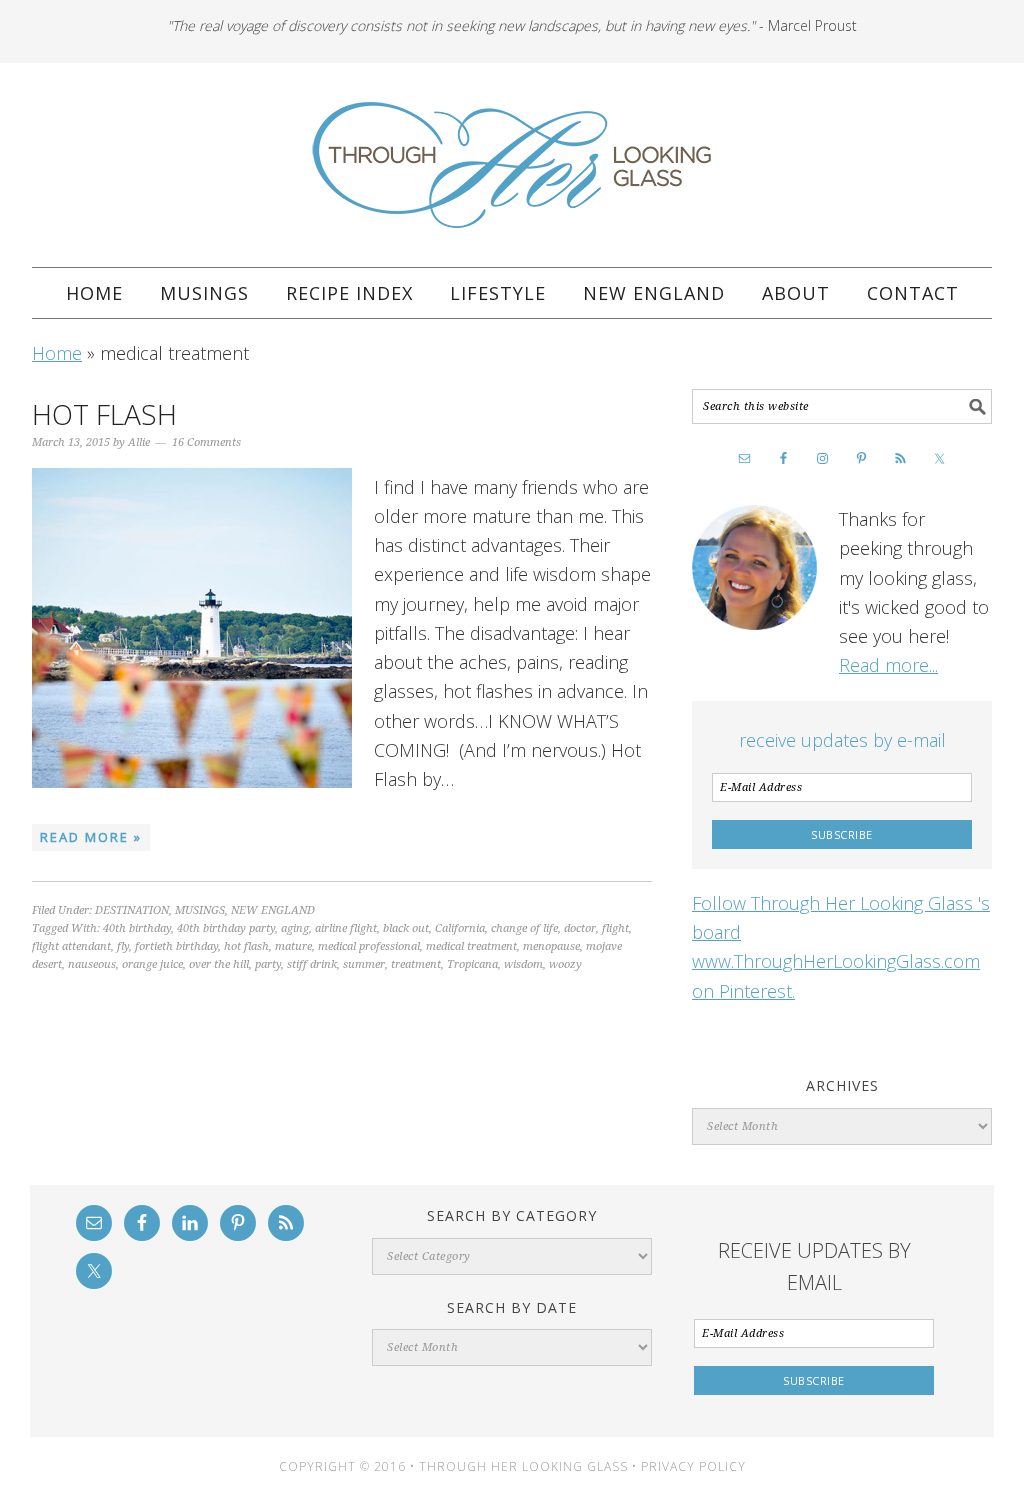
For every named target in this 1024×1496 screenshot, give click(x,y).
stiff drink (312, 964)
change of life (524, 928)
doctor (580, 928)
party (268, 964)
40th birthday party (226, 928)
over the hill (219, 964)
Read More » (91, 837)
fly (123, 946)
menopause (551, 946)
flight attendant (71, 946)
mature (293, 946)
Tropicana (472, 964)
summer (364, 964)
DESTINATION (132, 910)
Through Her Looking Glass (512, 165)
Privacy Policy (693, 1466)
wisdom (523, 964)
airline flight (346, 928)
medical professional (369, 946)
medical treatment (471, 946)
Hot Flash (104, 414)
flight (615, 928)
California (460, 928)
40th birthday (137, 928)
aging (295, 928)
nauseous (92, 964)
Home (57, 353)
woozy (565, 964)
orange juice (152, 964)
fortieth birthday (176, 946)
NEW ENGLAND (273, 910)
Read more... (888, 665)
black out (406, 928)
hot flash (246, 946)
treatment (416, 964)
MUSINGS (200, 910)
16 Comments (206, 442)
